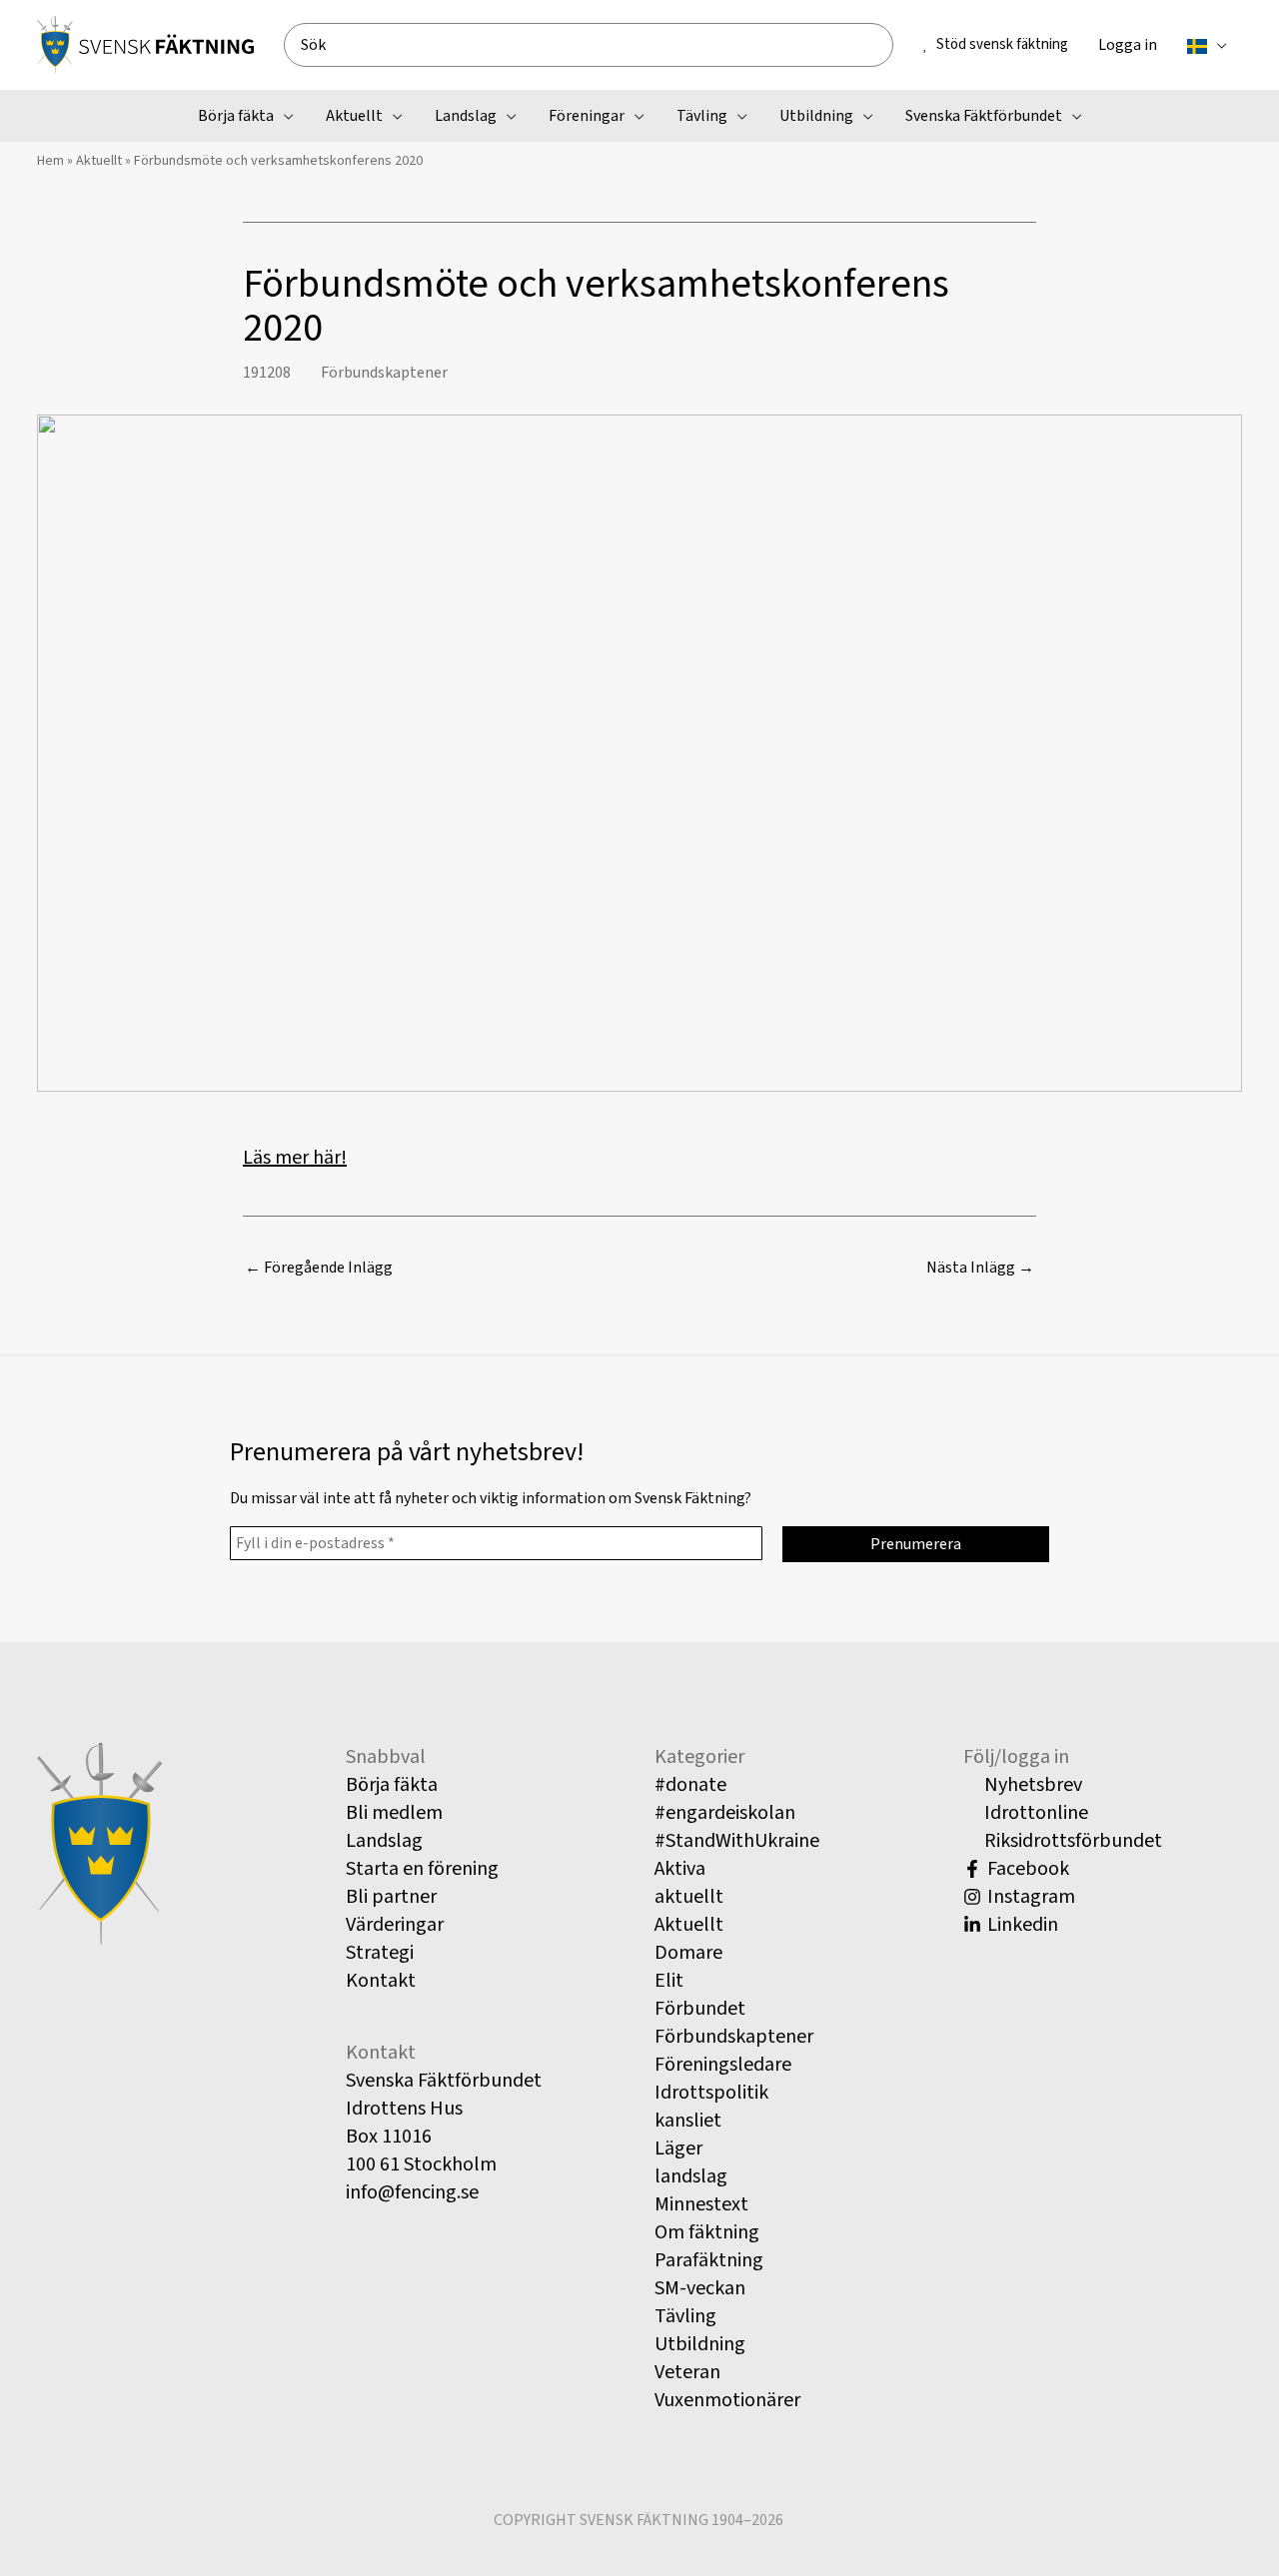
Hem (50, 161)
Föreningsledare (723, 2065)
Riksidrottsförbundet (1071, 1841)
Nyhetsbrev (1031, 1785)
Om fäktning (707, 2232)
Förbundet (700, 2009)
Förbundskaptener (384, 373)
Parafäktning (709, 2260)
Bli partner (391, 1897)
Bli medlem (394, 1813)
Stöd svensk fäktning (1002, 44)
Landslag (384, 1841)
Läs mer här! (295, 1158)
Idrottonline (1034, 1813)
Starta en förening (422, 1869)
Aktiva (680, 1869)
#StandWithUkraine (737, 1841)
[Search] (886, 45)
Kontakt (381, 1981)
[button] (1217, 45)
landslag (691, 2176)
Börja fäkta (392, 1785)
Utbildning (700, 2344)
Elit (669, 1981)
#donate (690, 1785)
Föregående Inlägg (319, 1268)
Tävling (685, 2316)
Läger (678, 2148)
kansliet (688, 2121)
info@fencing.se (412, 2192)
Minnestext (701, 2204)
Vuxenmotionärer (727, 2400)
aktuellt (689, 1897)
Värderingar (395, 1925)
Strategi (380, 1953)
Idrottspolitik (711, 2093)
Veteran (687, 2372)
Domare (688, 1953)
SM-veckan (700, 2288)
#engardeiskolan (725, 1813)
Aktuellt (99, 161)
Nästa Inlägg (980, 1268)
